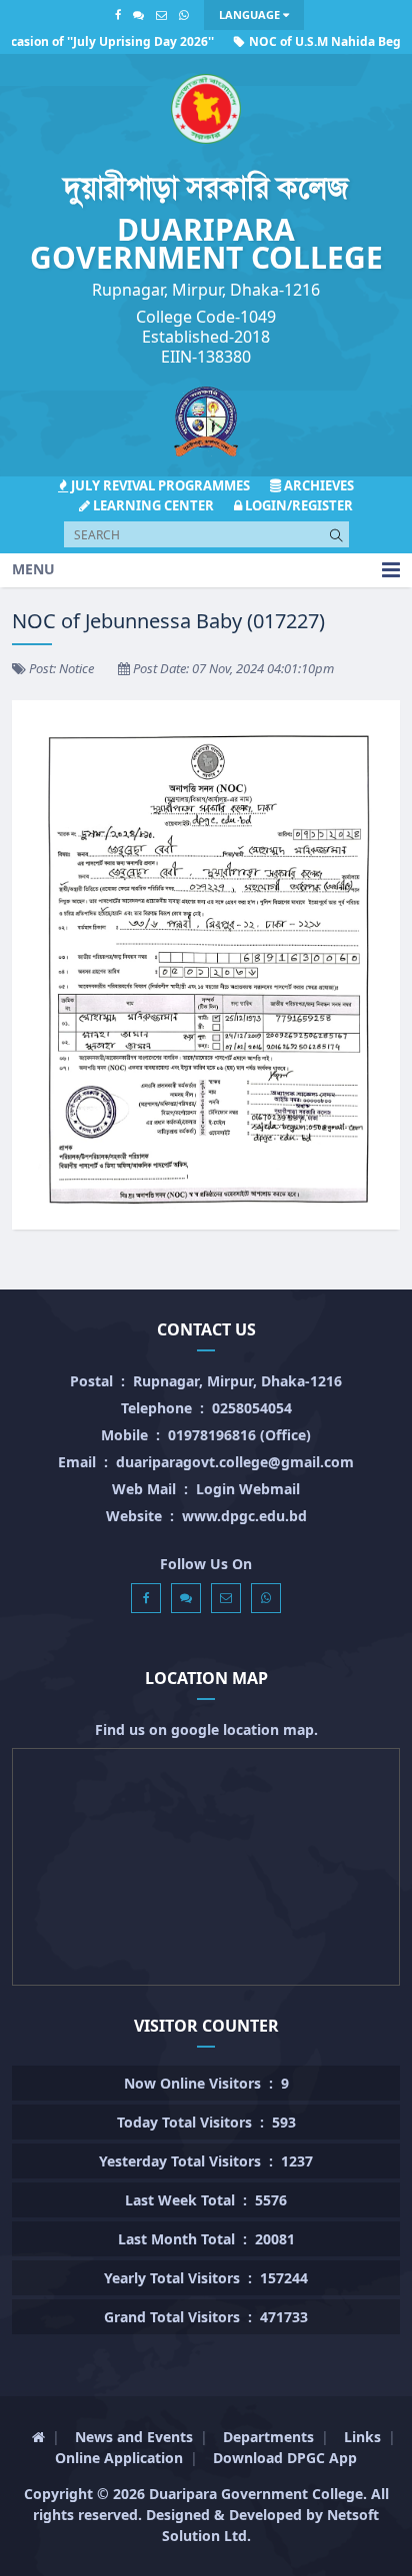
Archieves (317, 485)
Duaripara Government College (256, 2494)
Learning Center (152, 505)
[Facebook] (118, 14)
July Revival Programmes (159, 485)
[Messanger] (138, 14)
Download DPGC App (285, 2458)
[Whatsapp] (183, 14)
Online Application (119, 2458)
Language (251, 14)
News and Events (134, 2437)
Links (362, 2437)
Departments (268, 2437)
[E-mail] (161, 14)
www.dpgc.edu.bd (244, 1516)
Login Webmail (248, 1489)
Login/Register (297, 505)
